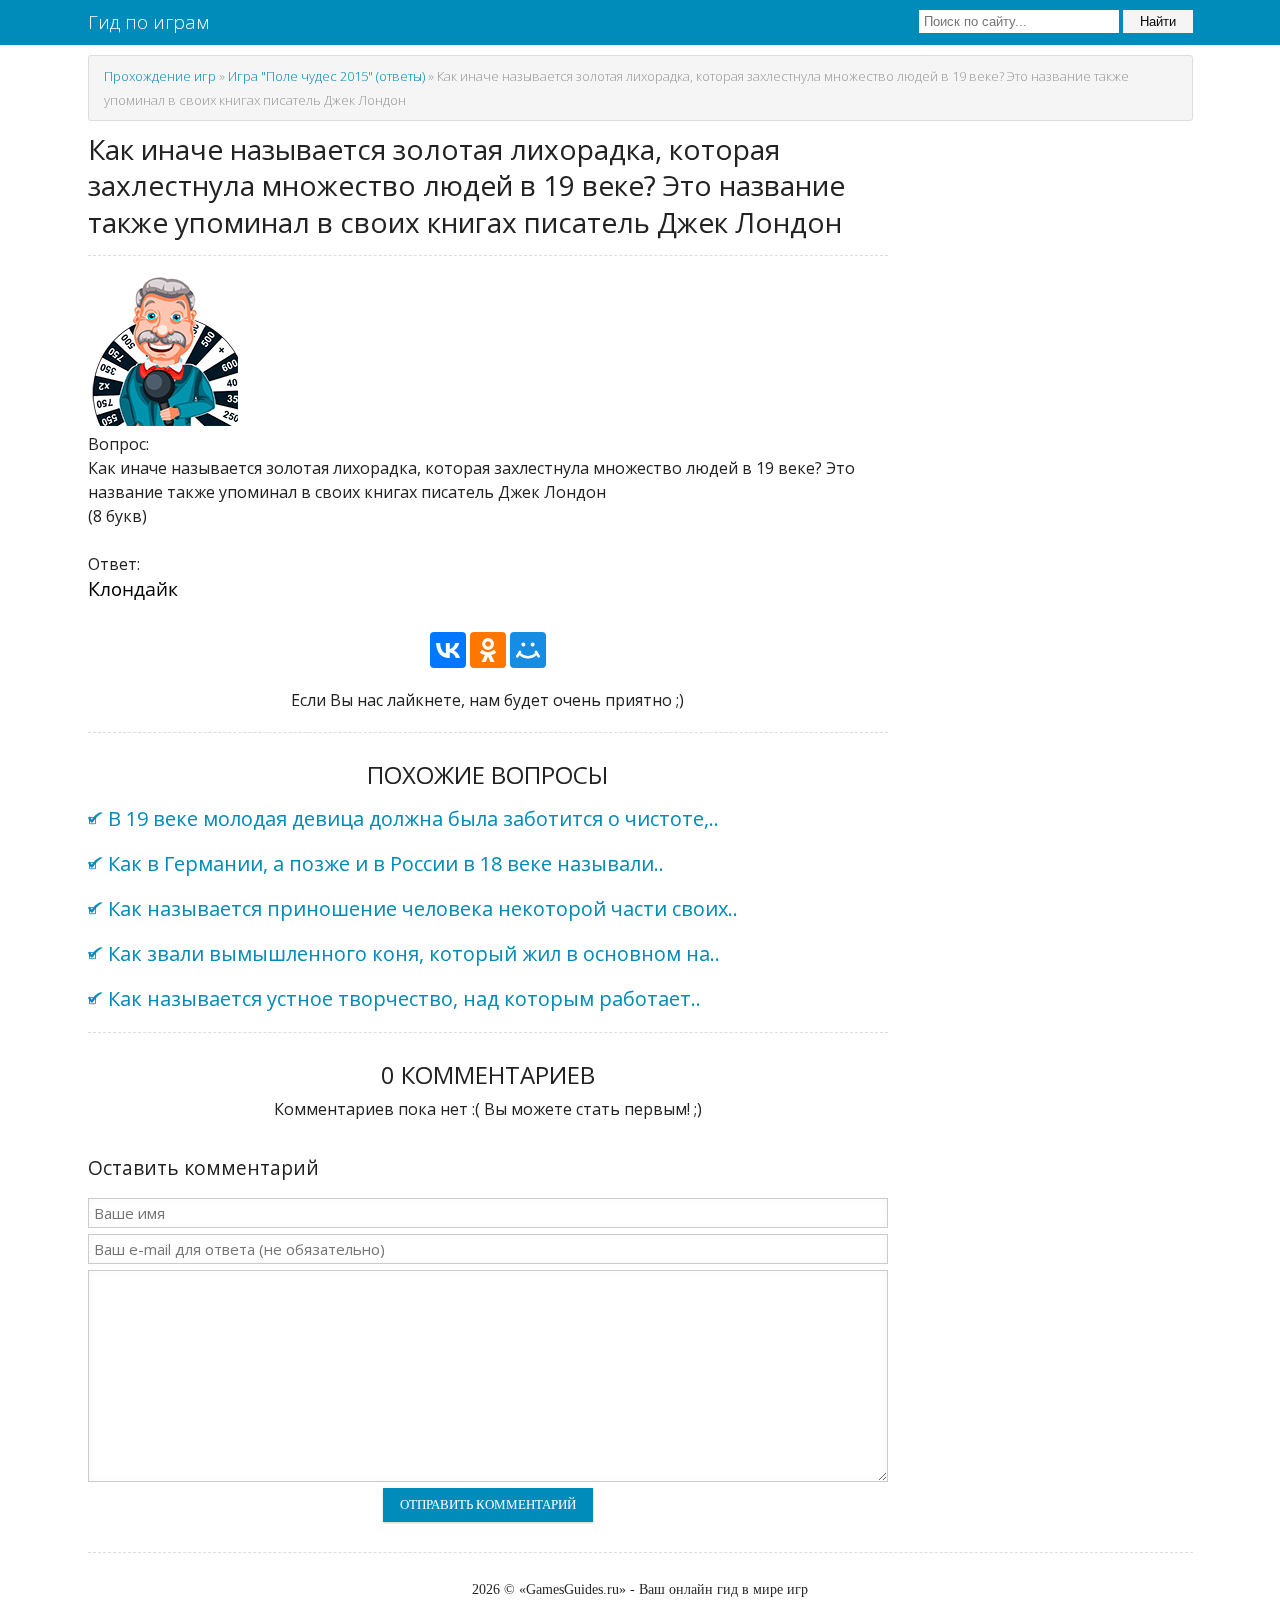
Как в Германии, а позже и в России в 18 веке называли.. (386, 863)
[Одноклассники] (488, 650)
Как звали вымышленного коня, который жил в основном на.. (414, 953)
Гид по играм (148, 22)
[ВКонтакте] (448, 650)
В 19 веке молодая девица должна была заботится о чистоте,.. (413, 818)
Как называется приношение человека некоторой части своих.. (423, 908)
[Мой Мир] (528, 650)
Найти (1158, 21)
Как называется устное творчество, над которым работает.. (404, 998)
